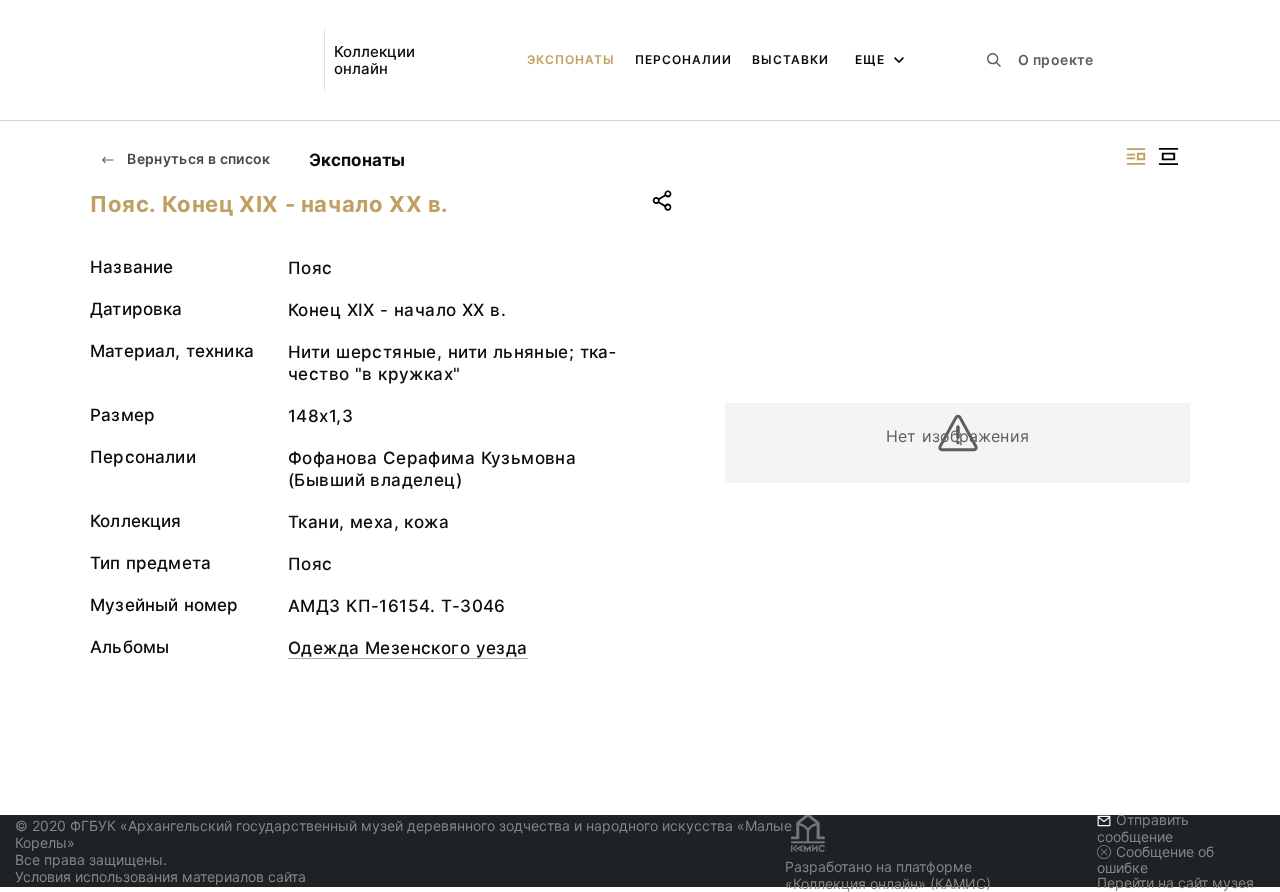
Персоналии (683, 59)
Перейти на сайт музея (1175, 882)
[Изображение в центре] (1168, 156)
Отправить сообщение (1143, 827)
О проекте (1055, 59)
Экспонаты (571, 59)
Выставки (790, 59)
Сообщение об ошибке (1155, 859)
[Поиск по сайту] (994, 60)
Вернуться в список (197, 158)
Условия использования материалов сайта (160, 876)
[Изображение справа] (1136, 156)
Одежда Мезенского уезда (408, 648)
